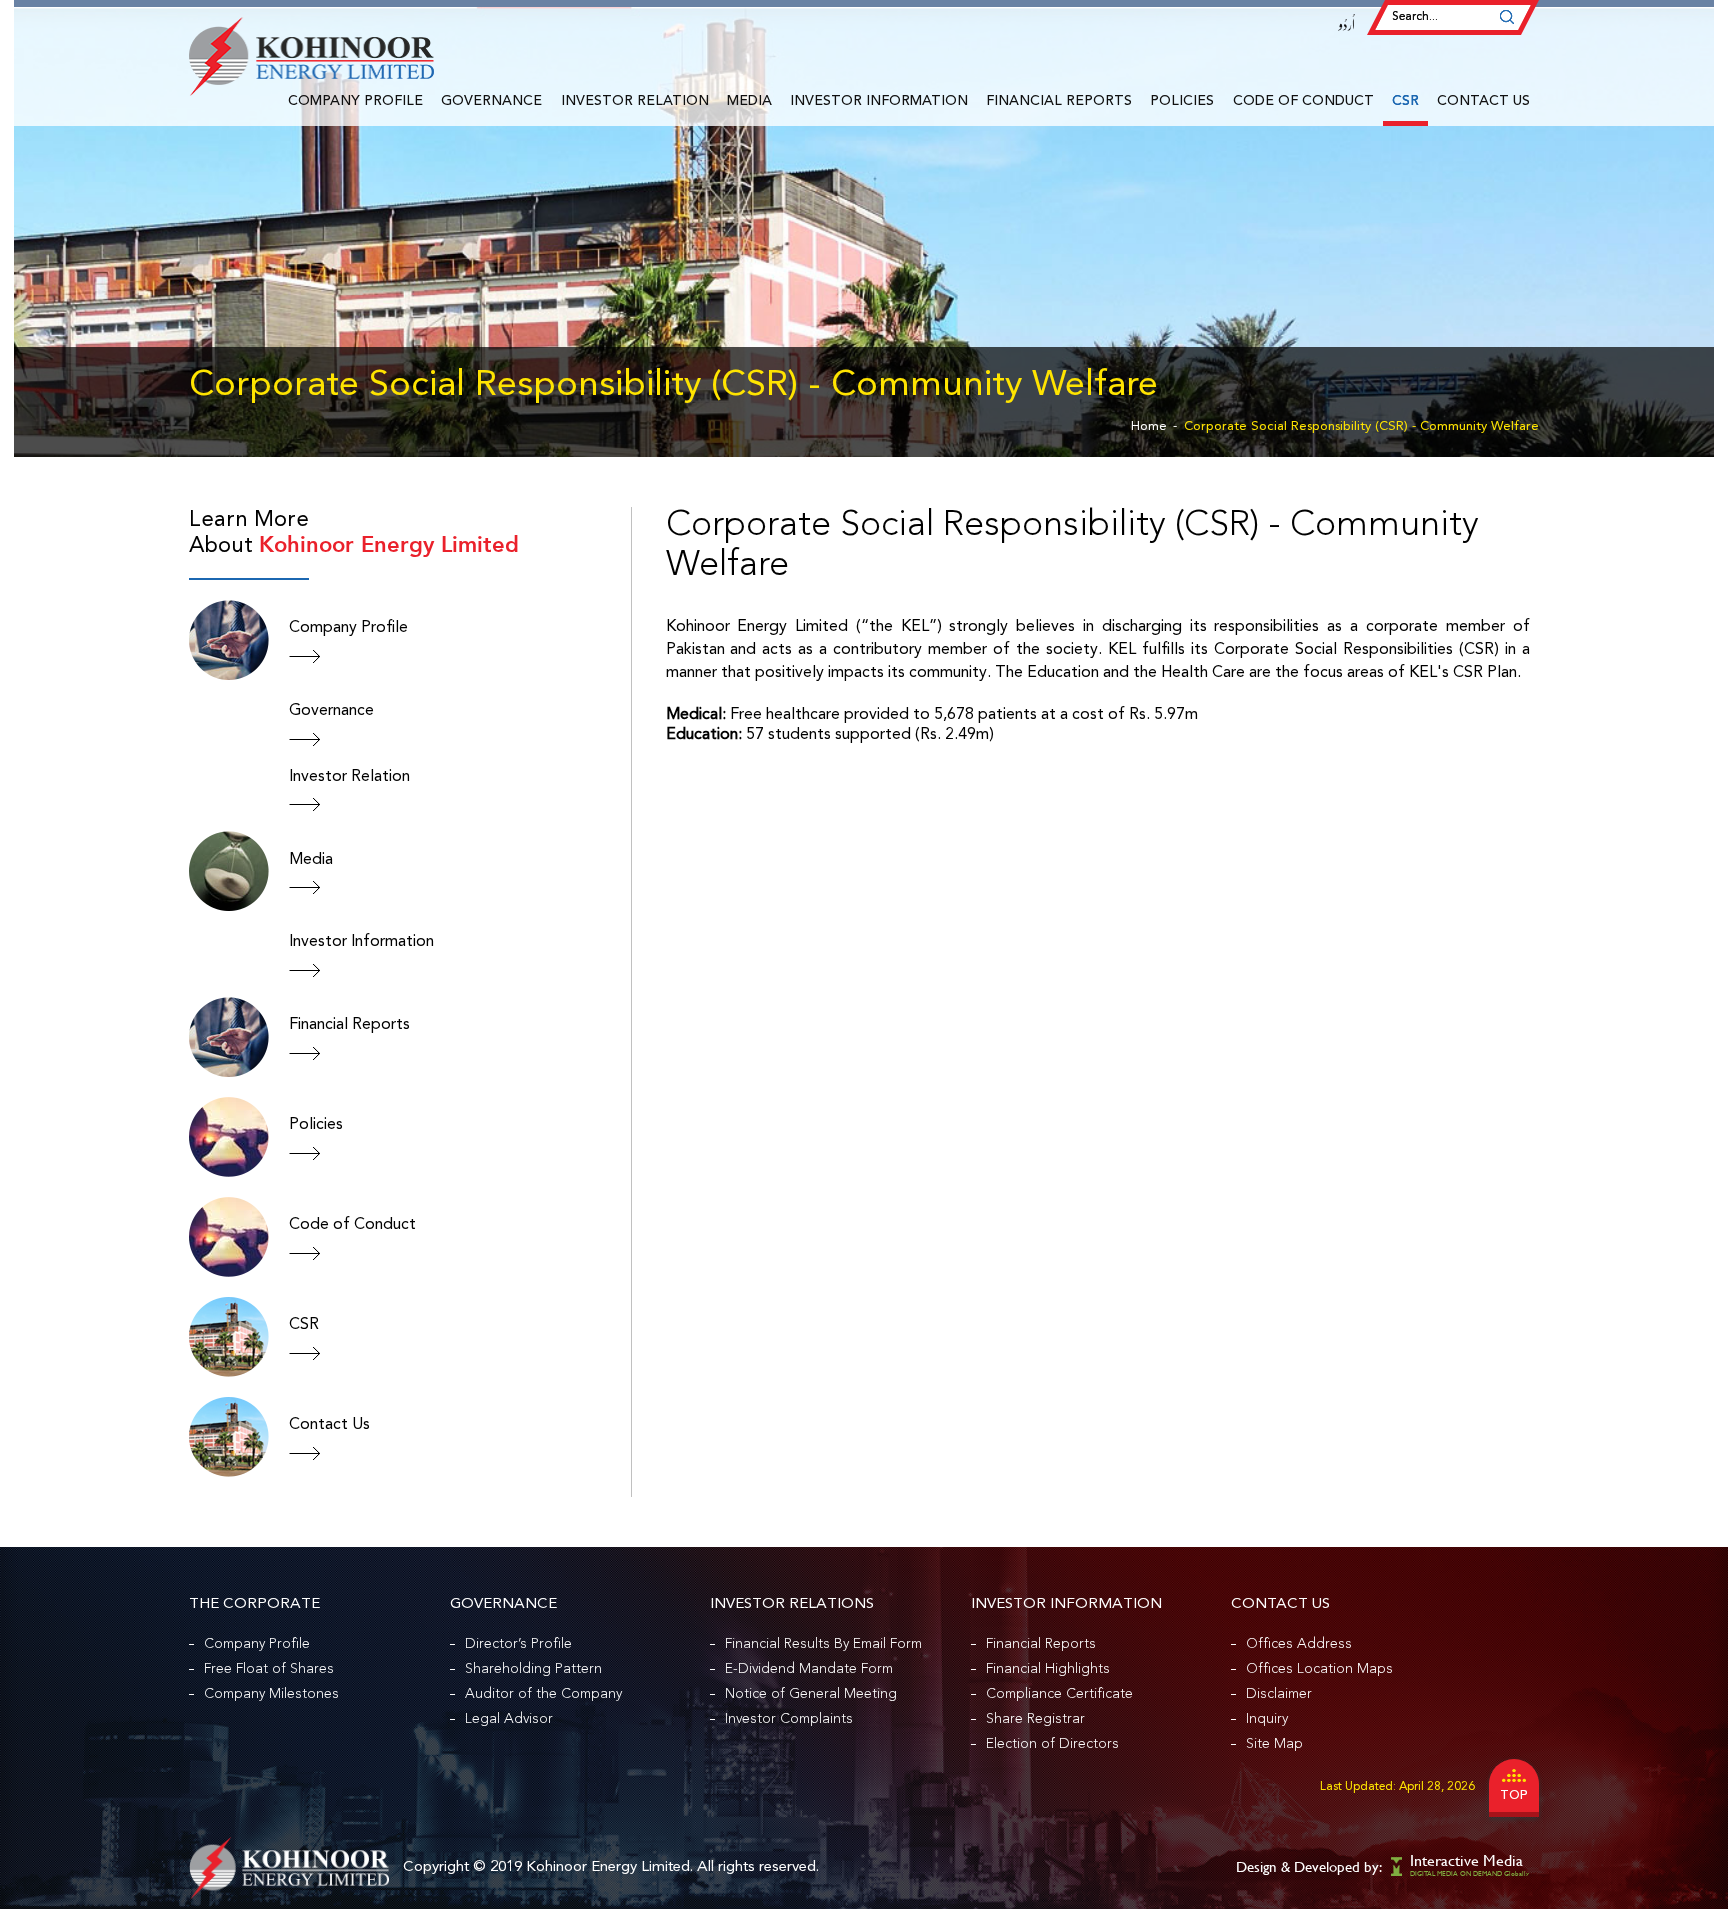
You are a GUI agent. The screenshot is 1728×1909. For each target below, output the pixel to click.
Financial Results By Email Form (823, 1644)
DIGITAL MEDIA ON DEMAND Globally (1469, 1873)
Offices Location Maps (1319, 1669)
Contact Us (1483, 101)
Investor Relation (635, 101)
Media (749, 101)
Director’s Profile (518, 1644)
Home (1149, 426)
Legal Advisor (509, 1719)
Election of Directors (1052, 1744)
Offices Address (1299, 1644)
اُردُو (1347, 25)
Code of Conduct (1303, 101)
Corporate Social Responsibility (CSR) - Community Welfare (1361, 426)
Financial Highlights (1048, 1669)
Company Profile (355, 101)
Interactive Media (1466, 1860)
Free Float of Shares (269, 1669)
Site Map (1274, 1744)
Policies (1182, 101)
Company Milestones (271, 1694)
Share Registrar (1035, 1719)
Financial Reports (1059, 101)
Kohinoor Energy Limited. (609, 1867)
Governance (491, 101)
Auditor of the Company (543, 1694)
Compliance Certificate (1059, 1694)
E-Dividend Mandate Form (809, 1669)
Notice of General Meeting (811, 1694)
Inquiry (1267, 1719)
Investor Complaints (789, 1719)
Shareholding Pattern (533, 1669)
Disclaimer (1279, 1694)
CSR (1405, 101)
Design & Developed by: (1309, 1866)
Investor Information (879, 101)
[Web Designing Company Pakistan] (1398, 1865)
